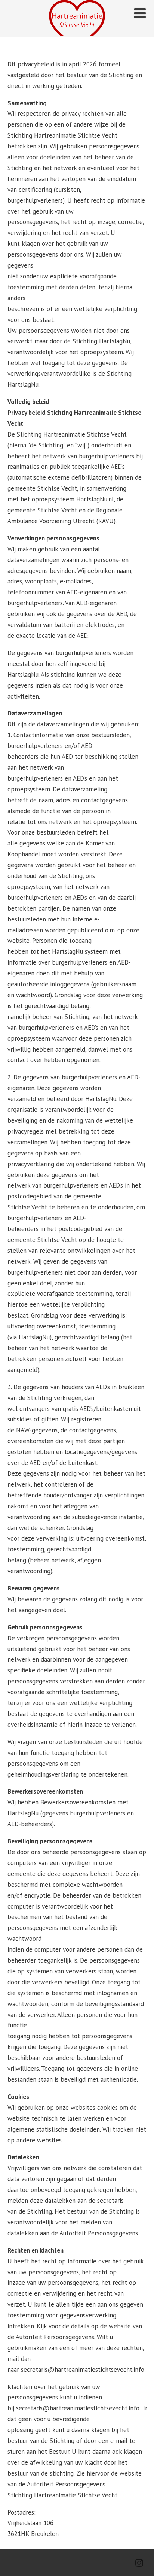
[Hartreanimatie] (77, 33)
